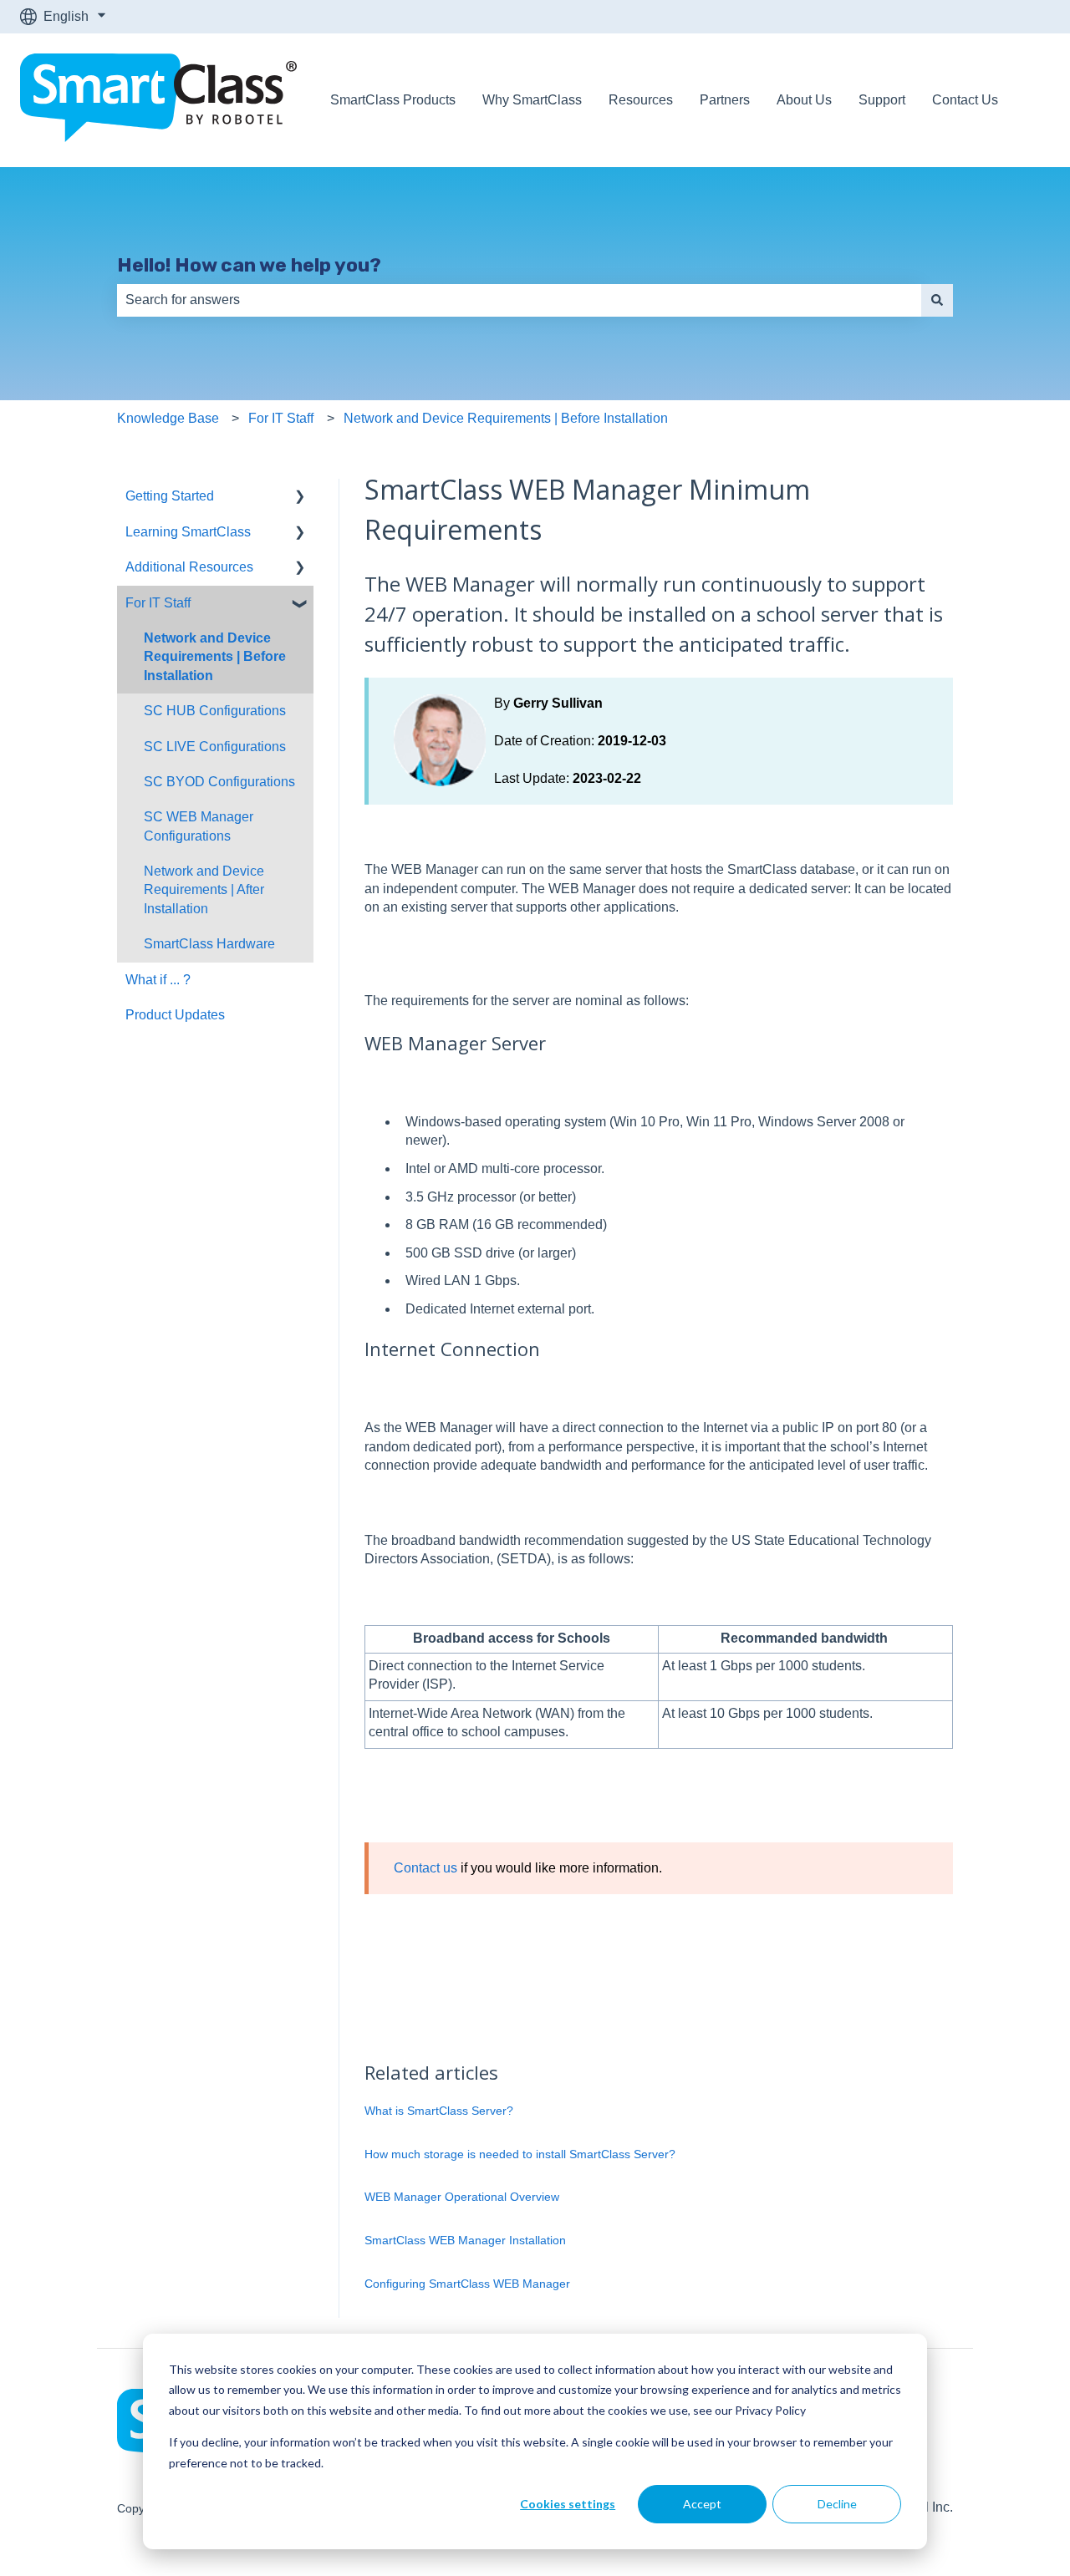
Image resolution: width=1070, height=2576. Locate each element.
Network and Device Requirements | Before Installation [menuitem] (215, 657)
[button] (300, 498)
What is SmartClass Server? (439, 2111)
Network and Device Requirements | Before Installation (506, 418)
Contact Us (965, 100)
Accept (702, 2504)
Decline (837, 2504)
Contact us (425, 1868)
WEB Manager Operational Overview (462, 2197)
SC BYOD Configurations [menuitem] (219, 782)
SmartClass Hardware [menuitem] (209, 944)
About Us (804, 100)
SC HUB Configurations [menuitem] (215, 711)
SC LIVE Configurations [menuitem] (215, 747)
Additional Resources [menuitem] (189, 567)
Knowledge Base (168, 418)
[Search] (937, 300)
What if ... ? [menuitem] (158, 980)
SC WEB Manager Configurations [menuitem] (199, 826)
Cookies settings (568, 2504)
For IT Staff (281, 418)
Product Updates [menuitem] (175, 1015)
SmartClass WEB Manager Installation (465, 2240)
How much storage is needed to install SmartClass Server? (520, 2154)
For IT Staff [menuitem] (158, 603)
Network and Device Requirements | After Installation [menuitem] (204, 890)
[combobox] (519, 300)
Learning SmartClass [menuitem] (188, 532)
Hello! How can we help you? (249, 265)
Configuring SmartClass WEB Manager (467, 2284)
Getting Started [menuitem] (170, 496)
